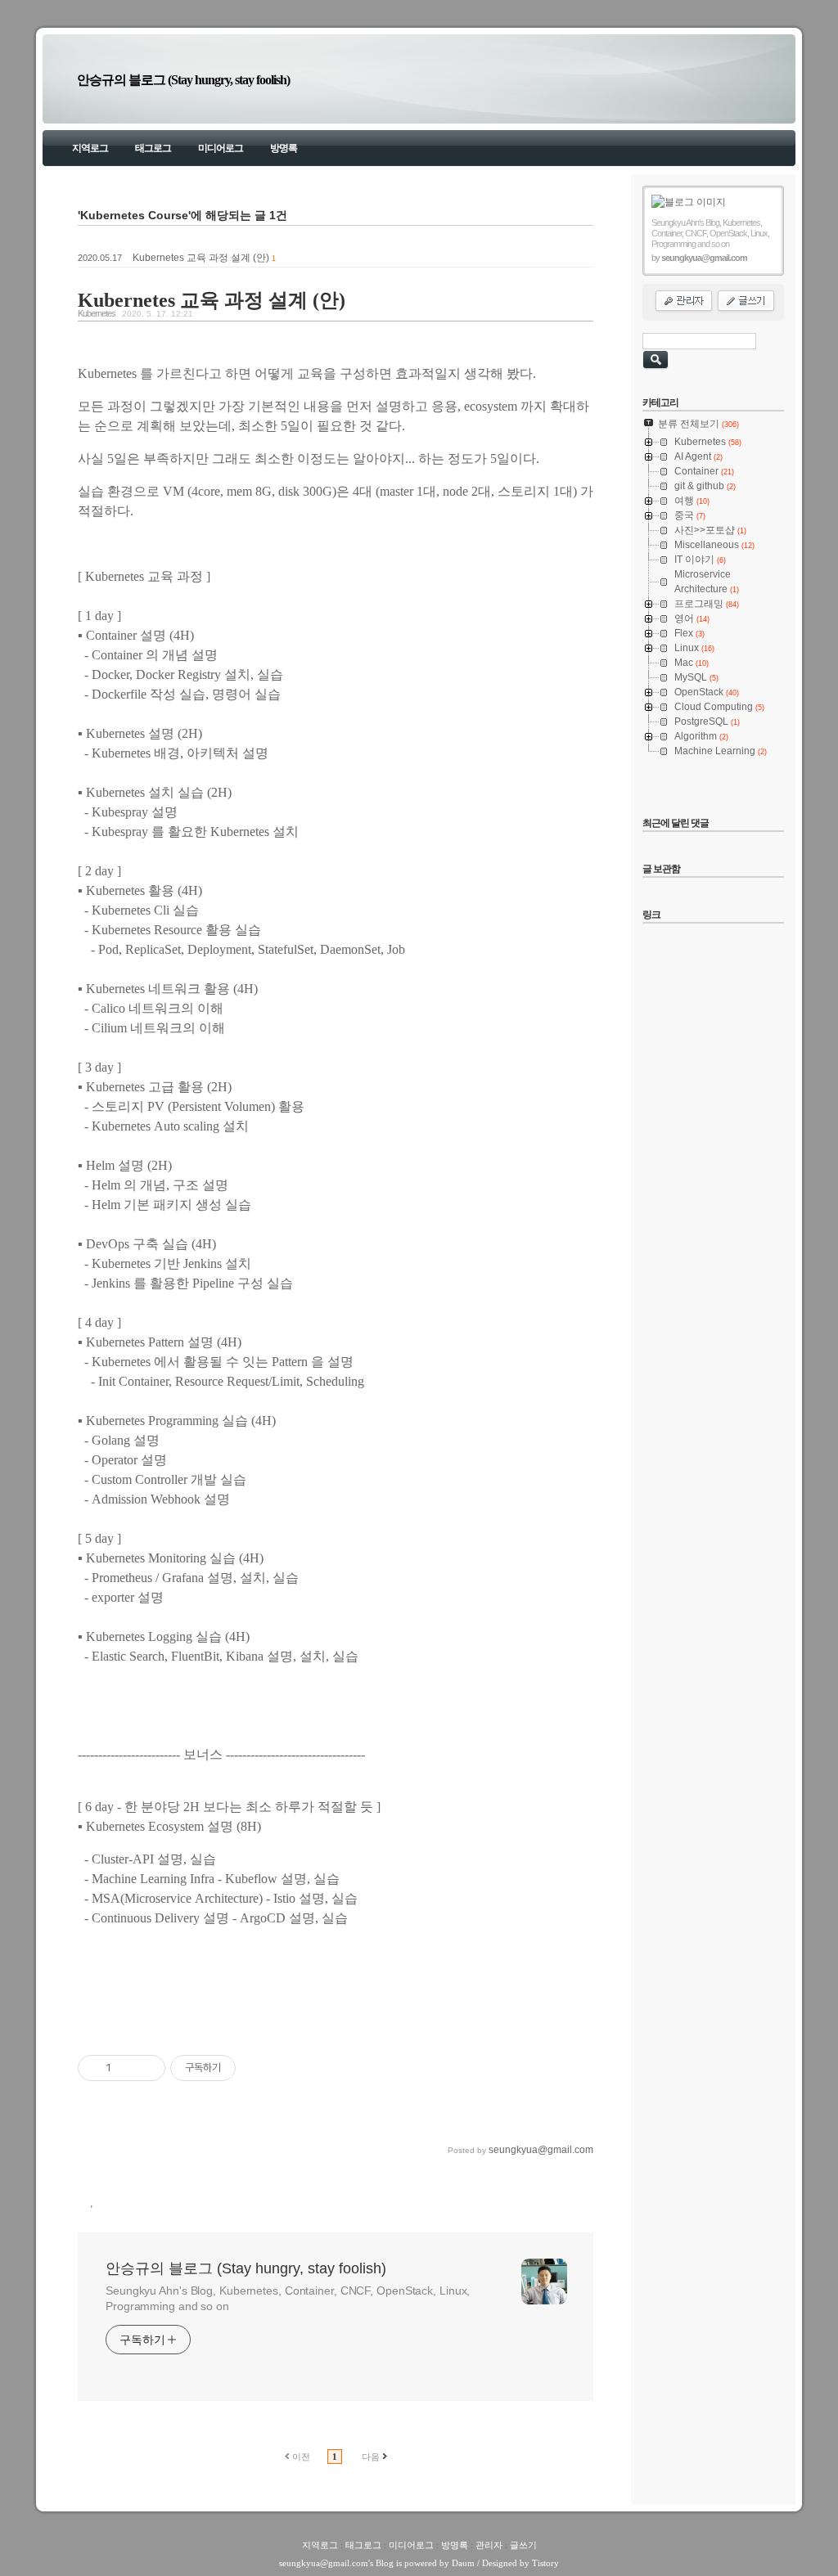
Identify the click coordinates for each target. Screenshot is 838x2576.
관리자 (489, 2545)
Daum (463, 2563)
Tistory (545, 2563)
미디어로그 (221, 148)
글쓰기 (523, 2545)
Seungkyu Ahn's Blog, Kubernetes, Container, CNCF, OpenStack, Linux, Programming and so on (288, 2298)
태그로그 (153, 148)
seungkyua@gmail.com (324, 2563)
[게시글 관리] (147, 2068)
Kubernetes (97, 313)
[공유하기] (126, 2068)
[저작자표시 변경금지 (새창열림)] (250, 2068)
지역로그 (90, 148)
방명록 (284, 148)
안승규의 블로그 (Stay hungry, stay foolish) (183, 80)
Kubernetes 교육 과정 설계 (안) (201, 258)
